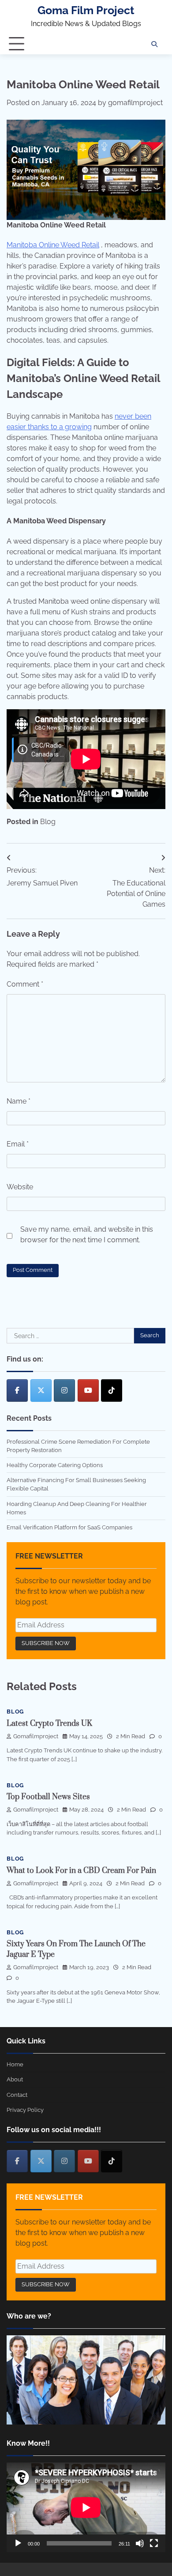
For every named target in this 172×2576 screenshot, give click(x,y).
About (15, 2079)
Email (18, 1144)
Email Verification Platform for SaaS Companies (69, 1527)
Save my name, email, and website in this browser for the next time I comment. (87, 1235)
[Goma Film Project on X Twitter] (41, 1390)
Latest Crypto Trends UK (49, 1724)
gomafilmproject (135, 103)
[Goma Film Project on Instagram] (64, 1390)
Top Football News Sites (48, 1797)
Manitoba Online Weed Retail (53, 245)
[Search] (154, 44)
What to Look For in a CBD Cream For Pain (81, 1871)
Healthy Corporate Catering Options (55, 1465)
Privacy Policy (25, 2110)
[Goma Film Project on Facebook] (17, 1390)
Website (20, 1187)
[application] (86, 2507)
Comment (25, 984)
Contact (17, 2095)
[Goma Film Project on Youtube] (88, 1390)
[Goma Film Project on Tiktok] (112, 1390)
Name (19, 1101)
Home (15, 2064)
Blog (48, 822)
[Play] (18, 2543)
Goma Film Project (86, 10)
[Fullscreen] (154, 2543)
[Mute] (140, 2543)
